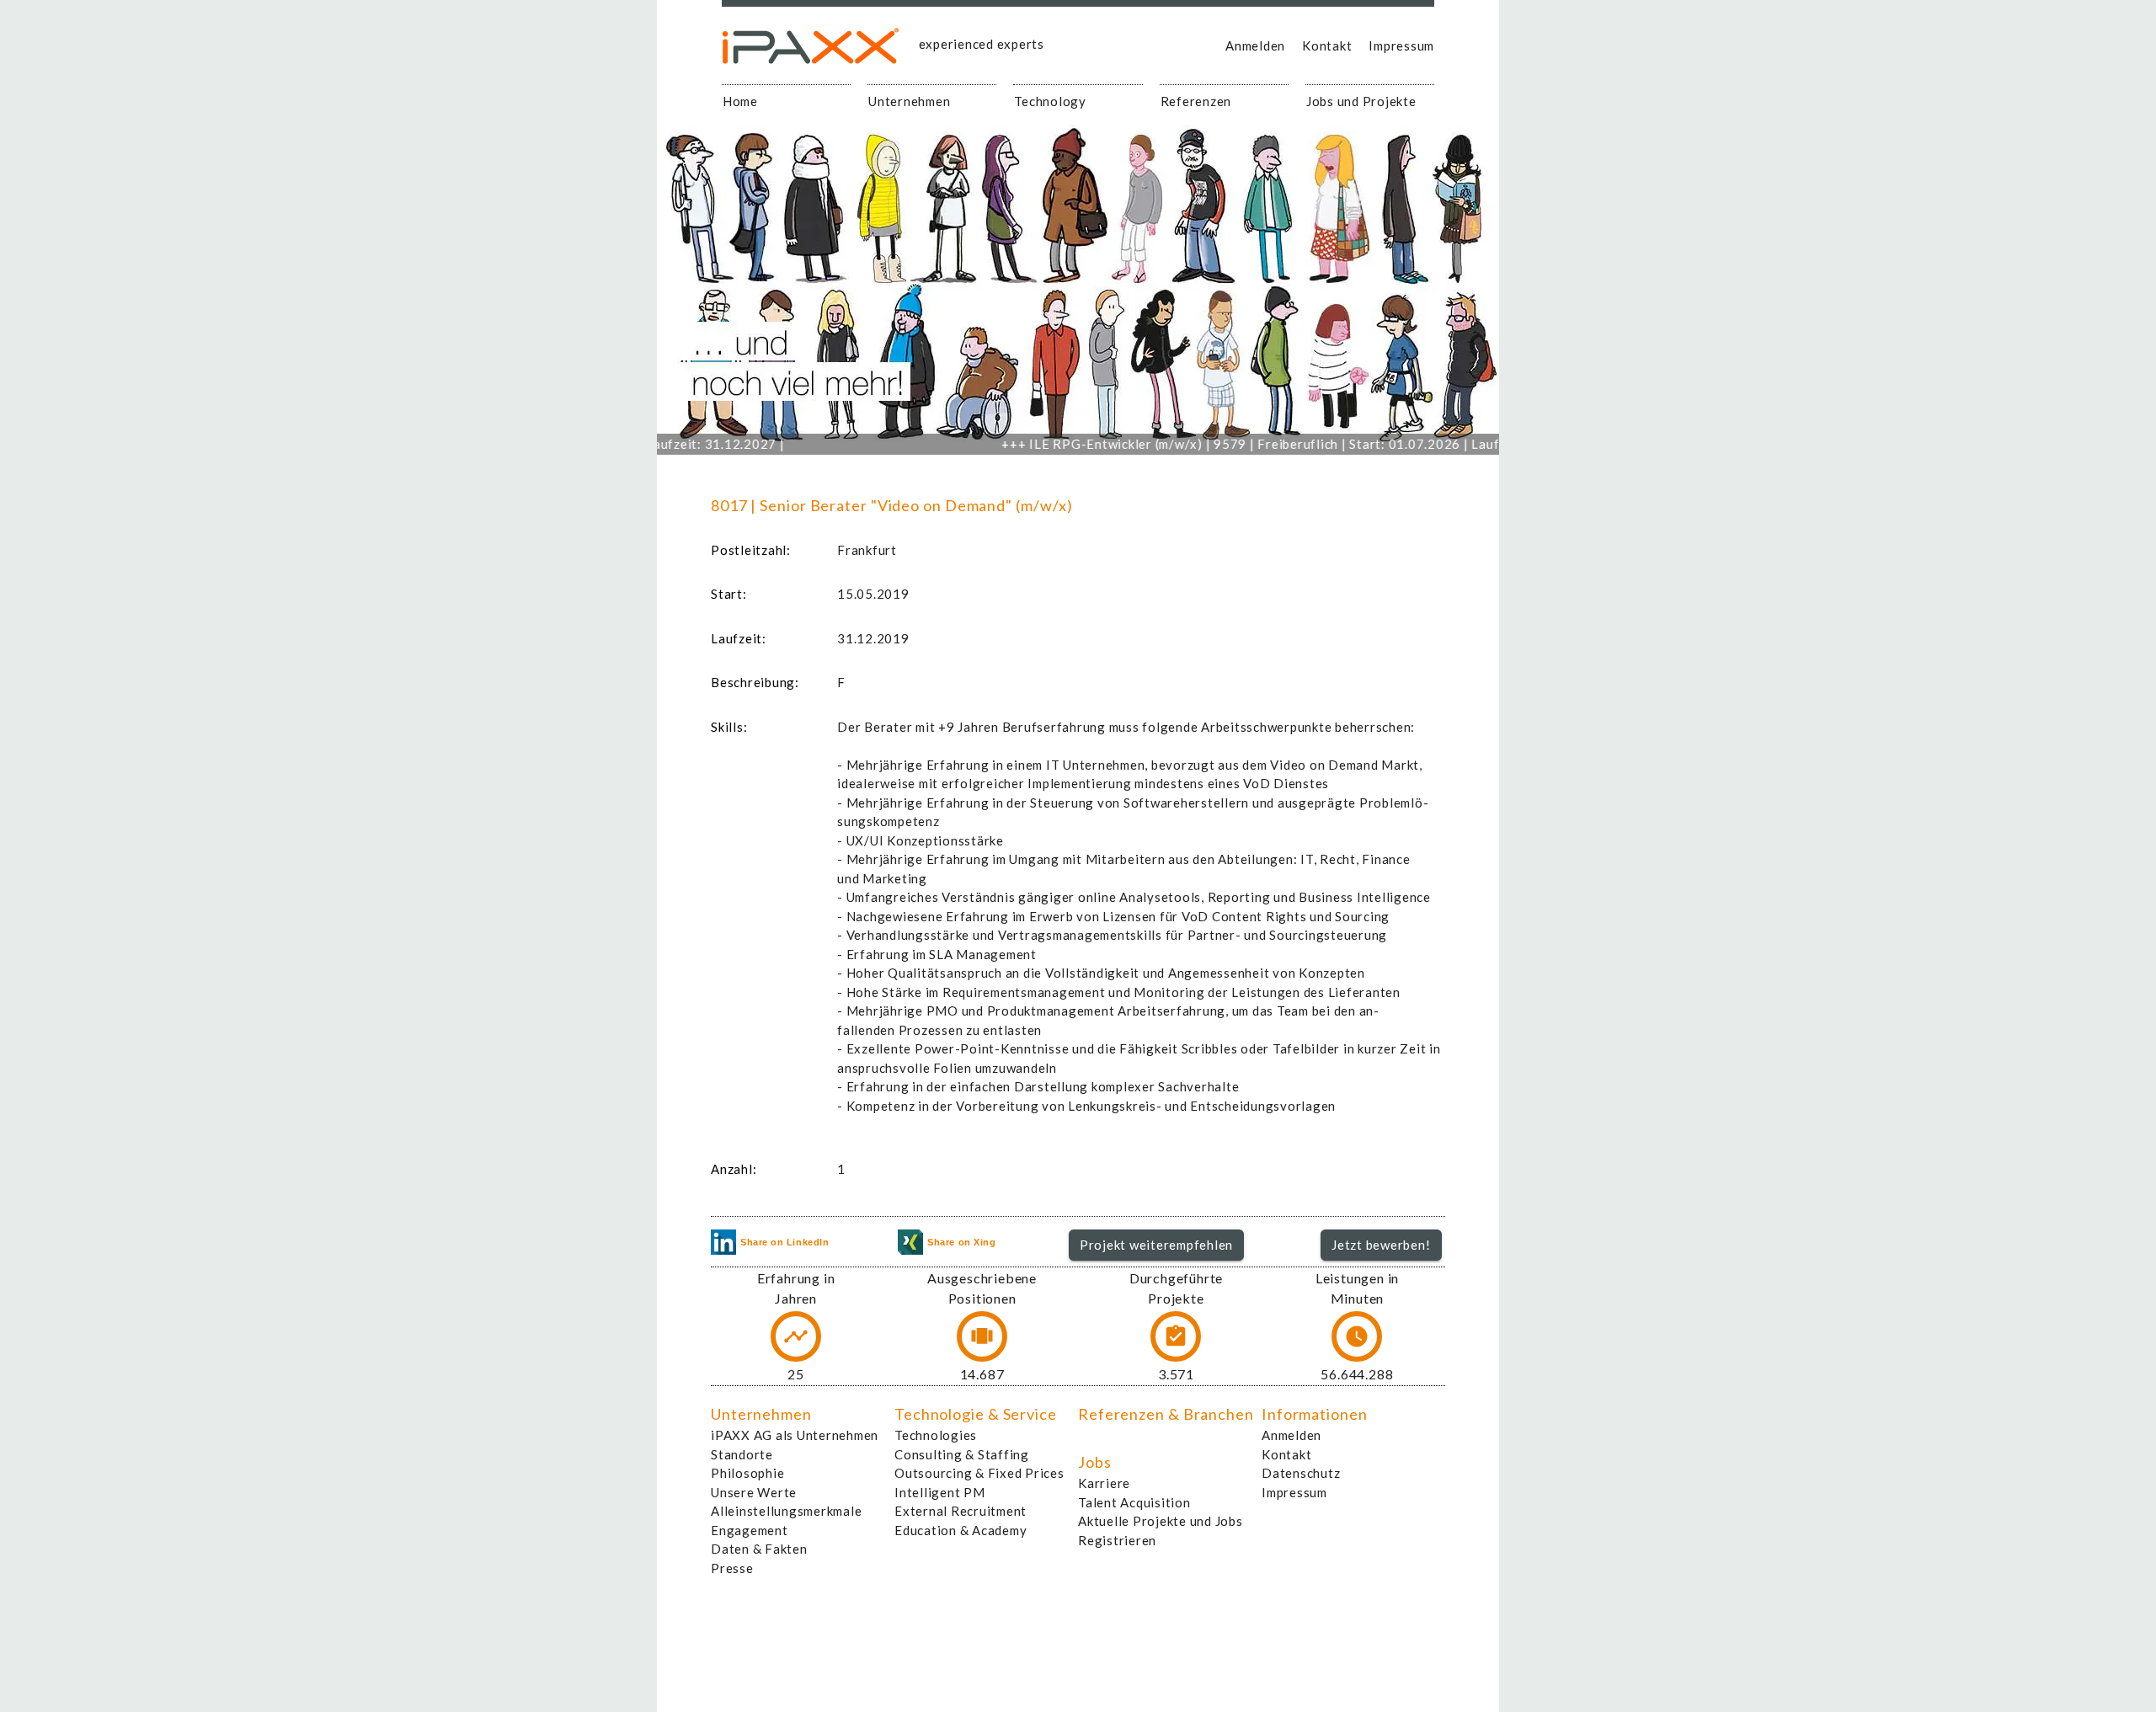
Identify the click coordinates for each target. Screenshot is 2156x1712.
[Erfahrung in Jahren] (796, 1336)
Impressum (1401, 45)
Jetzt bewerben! (1381, 1245)
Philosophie (747, 1473)
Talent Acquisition (1134, 1502)
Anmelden (1255, 45)
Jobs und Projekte (1361, 101)
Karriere (1104, 1483)
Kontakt (1327, 45)
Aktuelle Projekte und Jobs (1161, 1521)
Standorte (742, 1454)
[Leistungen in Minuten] (1357, 1336)
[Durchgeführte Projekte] (1176, 1336)
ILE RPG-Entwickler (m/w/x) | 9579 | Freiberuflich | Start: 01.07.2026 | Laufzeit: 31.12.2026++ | (1259, 444)
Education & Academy (961, 1530)
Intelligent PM (940, 1492)
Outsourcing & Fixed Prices (979, 1473)
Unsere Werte (754, 1492)
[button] (1157, 1245)
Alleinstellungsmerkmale (786, 1511)
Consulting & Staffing (962, 1454)
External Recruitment (961, 1511)
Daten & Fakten (759, 1549)
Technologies (936, 1435)
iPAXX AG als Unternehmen (795, 1435)
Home (740, 101)
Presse (732, 1568)
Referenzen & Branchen (1166, 1414)
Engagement (750, 1530)
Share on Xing (961, 1242)
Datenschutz (1301, 1473)
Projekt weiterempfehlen (1156, 1245)
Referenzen (1196, 101)
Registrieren (1117, 1540)
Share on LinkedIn (784, 1242)
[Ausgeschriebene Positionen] (982, 1336)
